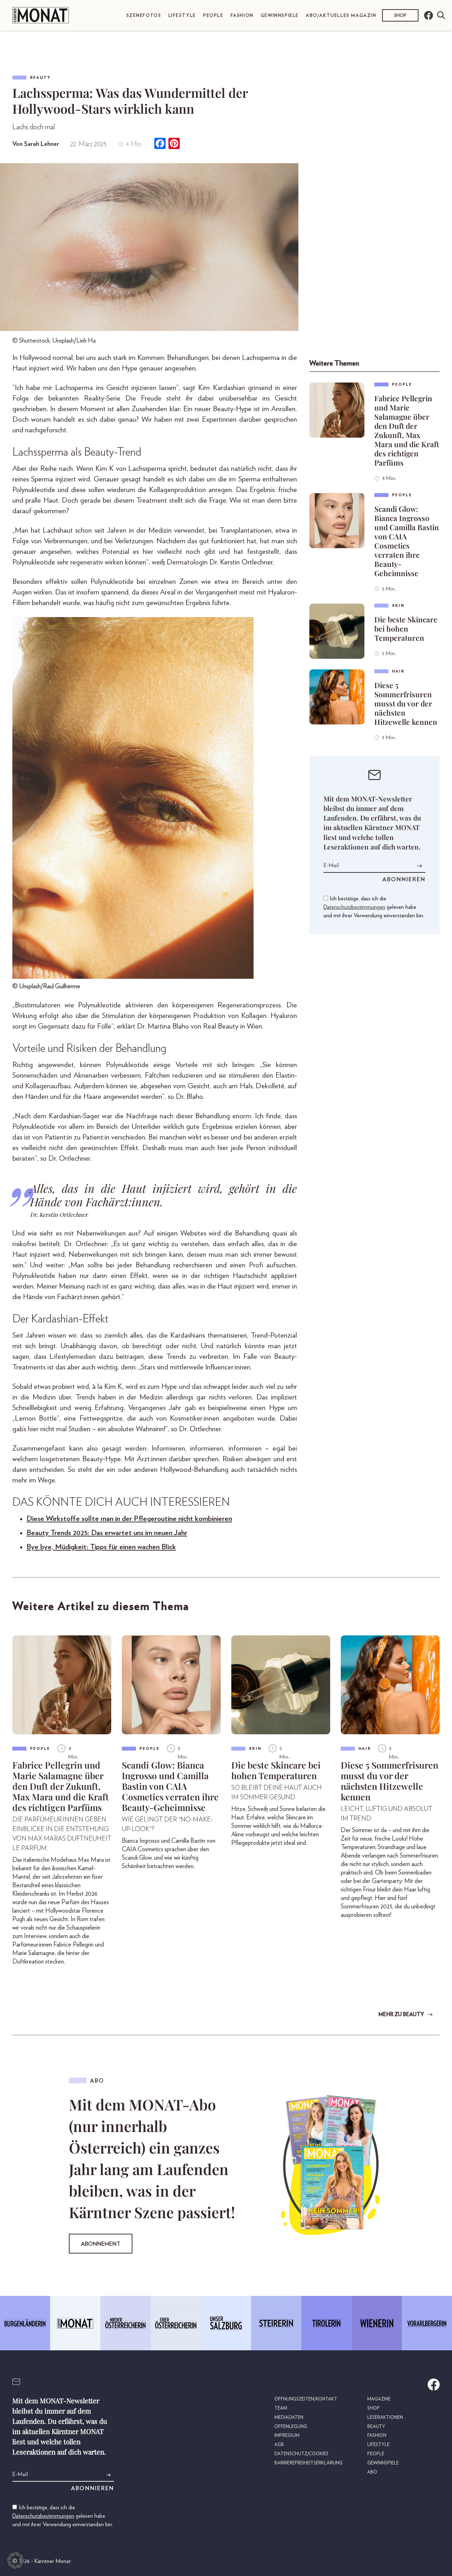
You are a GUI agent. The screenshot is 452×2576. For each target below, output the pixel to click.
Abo (372, 2472)
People (213, 16)
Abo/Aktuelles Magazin (341, 16)
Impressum (287, 2436)
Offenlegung (291, 2427)
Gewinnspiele (280, 16)
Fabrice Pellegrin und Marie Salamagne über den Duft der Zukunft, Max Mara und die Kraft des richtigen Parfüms (407, 430)
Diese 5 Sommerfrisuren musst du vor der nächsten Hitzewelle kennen (406, 703)
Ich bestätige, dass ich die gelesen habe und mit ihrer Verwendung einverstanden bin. (374, 907)
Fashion (242, 16)
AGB (279, 2445)
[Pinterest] (174, 144)
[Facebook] (160, 144)
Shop (400, 15)
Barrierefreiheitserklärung (308, 2463)
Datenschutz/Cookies (301, 2454)
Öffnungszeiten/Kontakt (306, 2399)
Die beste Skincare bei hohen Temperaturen (406, 628)
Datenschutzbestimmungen (354, 907)
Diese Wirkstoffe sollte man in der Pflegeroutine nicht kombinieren (129, 1519)
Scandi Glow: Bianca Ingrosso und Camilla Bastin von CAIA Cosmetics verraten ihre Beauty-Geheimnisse (407, 541)
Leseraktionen (385, 2418)
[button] (16, 2560)
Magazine (379, 2399)
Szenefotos (144, 16)
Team (281, 2408)
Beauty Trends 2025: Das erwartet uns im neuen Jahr (107, 1533)
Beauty (40, 78)
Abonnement (101, 2244)
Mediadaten (289, 2418)
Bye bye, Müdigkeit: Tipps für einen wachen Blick (101, 1547)
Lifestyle (182, 16)
